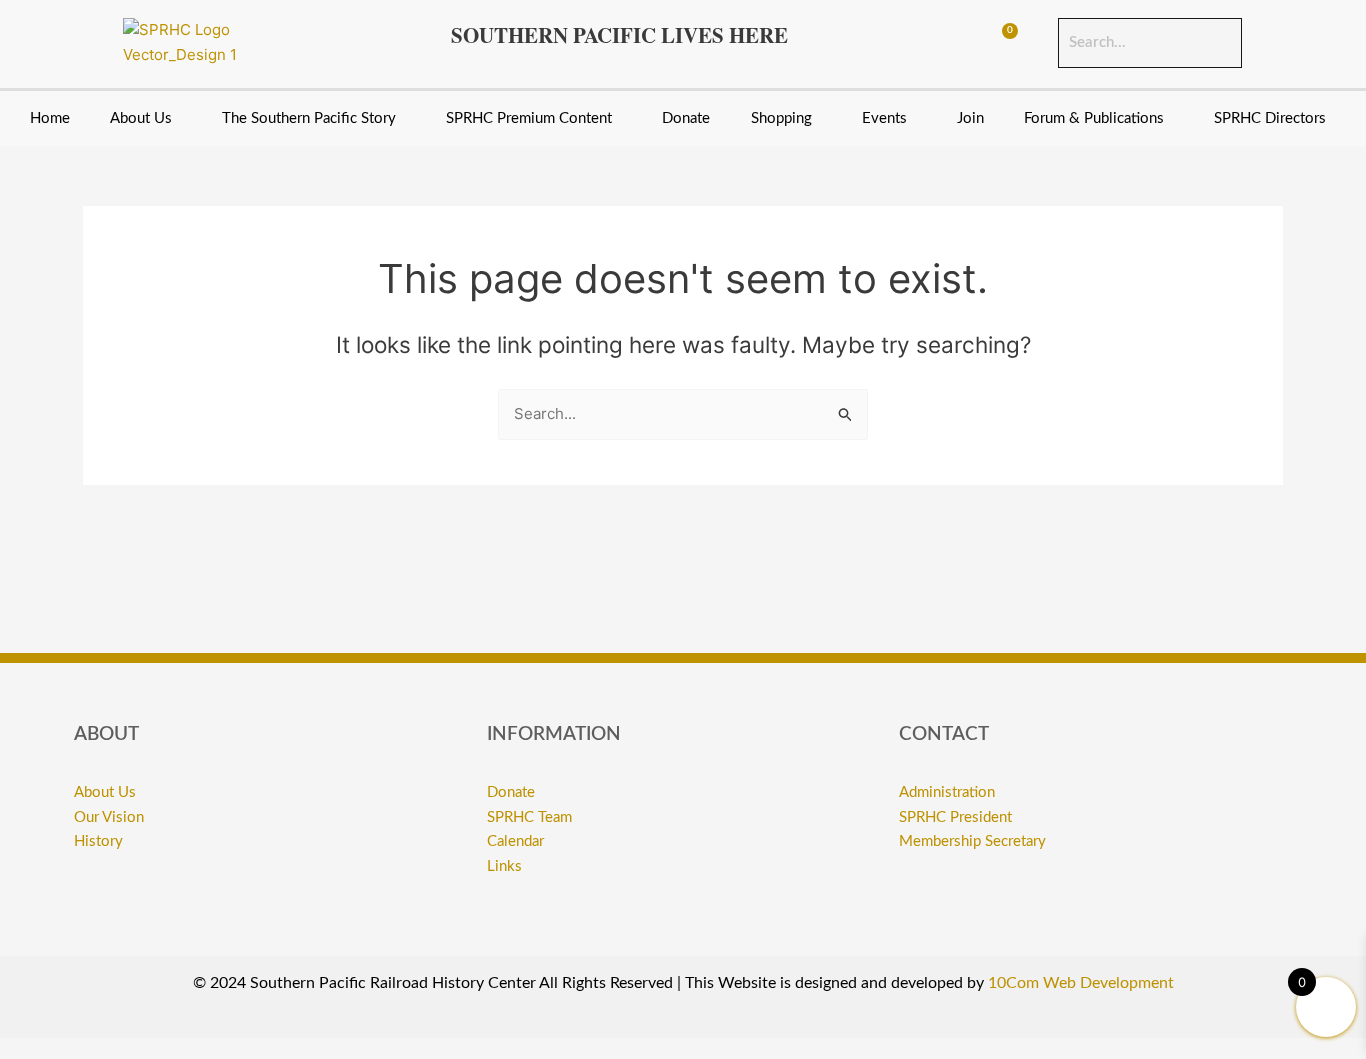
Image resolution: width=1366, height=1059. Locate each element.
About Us (141, 118)
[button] (146, 118)
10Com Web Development (1081, 983)
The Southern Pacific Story (309, 118)
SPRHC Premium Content (529, 118)
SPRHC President (955, 817)
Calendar (515, 841)
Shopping (781, 118)
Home (50, 118)
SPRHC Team (529, 817)
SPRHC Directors (1270, 118)
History (98, 841)
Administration (947, 792)
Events (884, 118)
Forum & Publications (1094, 118)
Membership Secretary (972, 841)
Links (504, 866)
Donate (686, 118)
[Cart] (1001, 43)
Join (970, 118)
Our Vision (109, 817)
